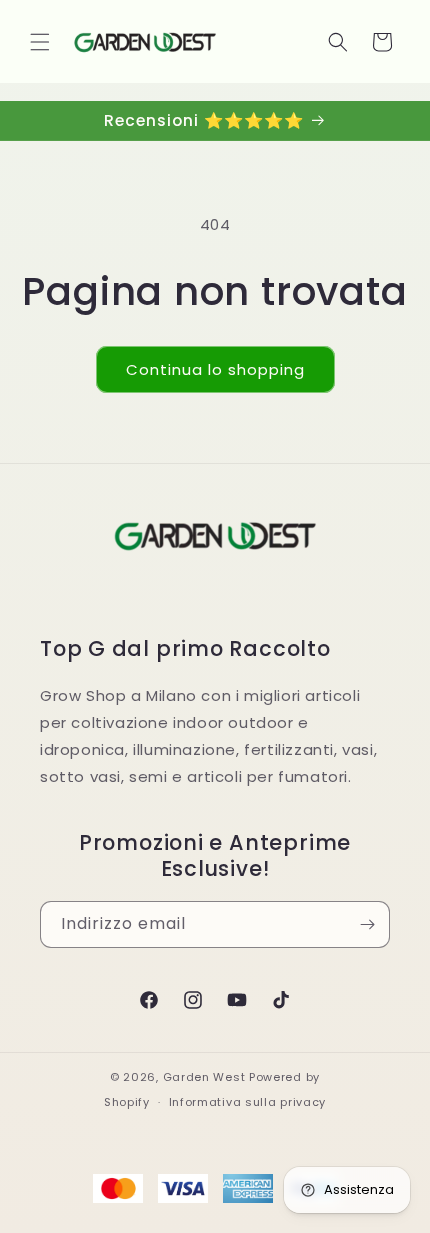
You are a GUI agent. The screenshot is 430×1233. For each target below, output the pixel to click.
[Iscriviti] (367, 924)
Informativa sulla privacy (248, 1102)
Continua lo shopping (215, 369)
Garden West (204, 1077)
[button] (40, 42)
